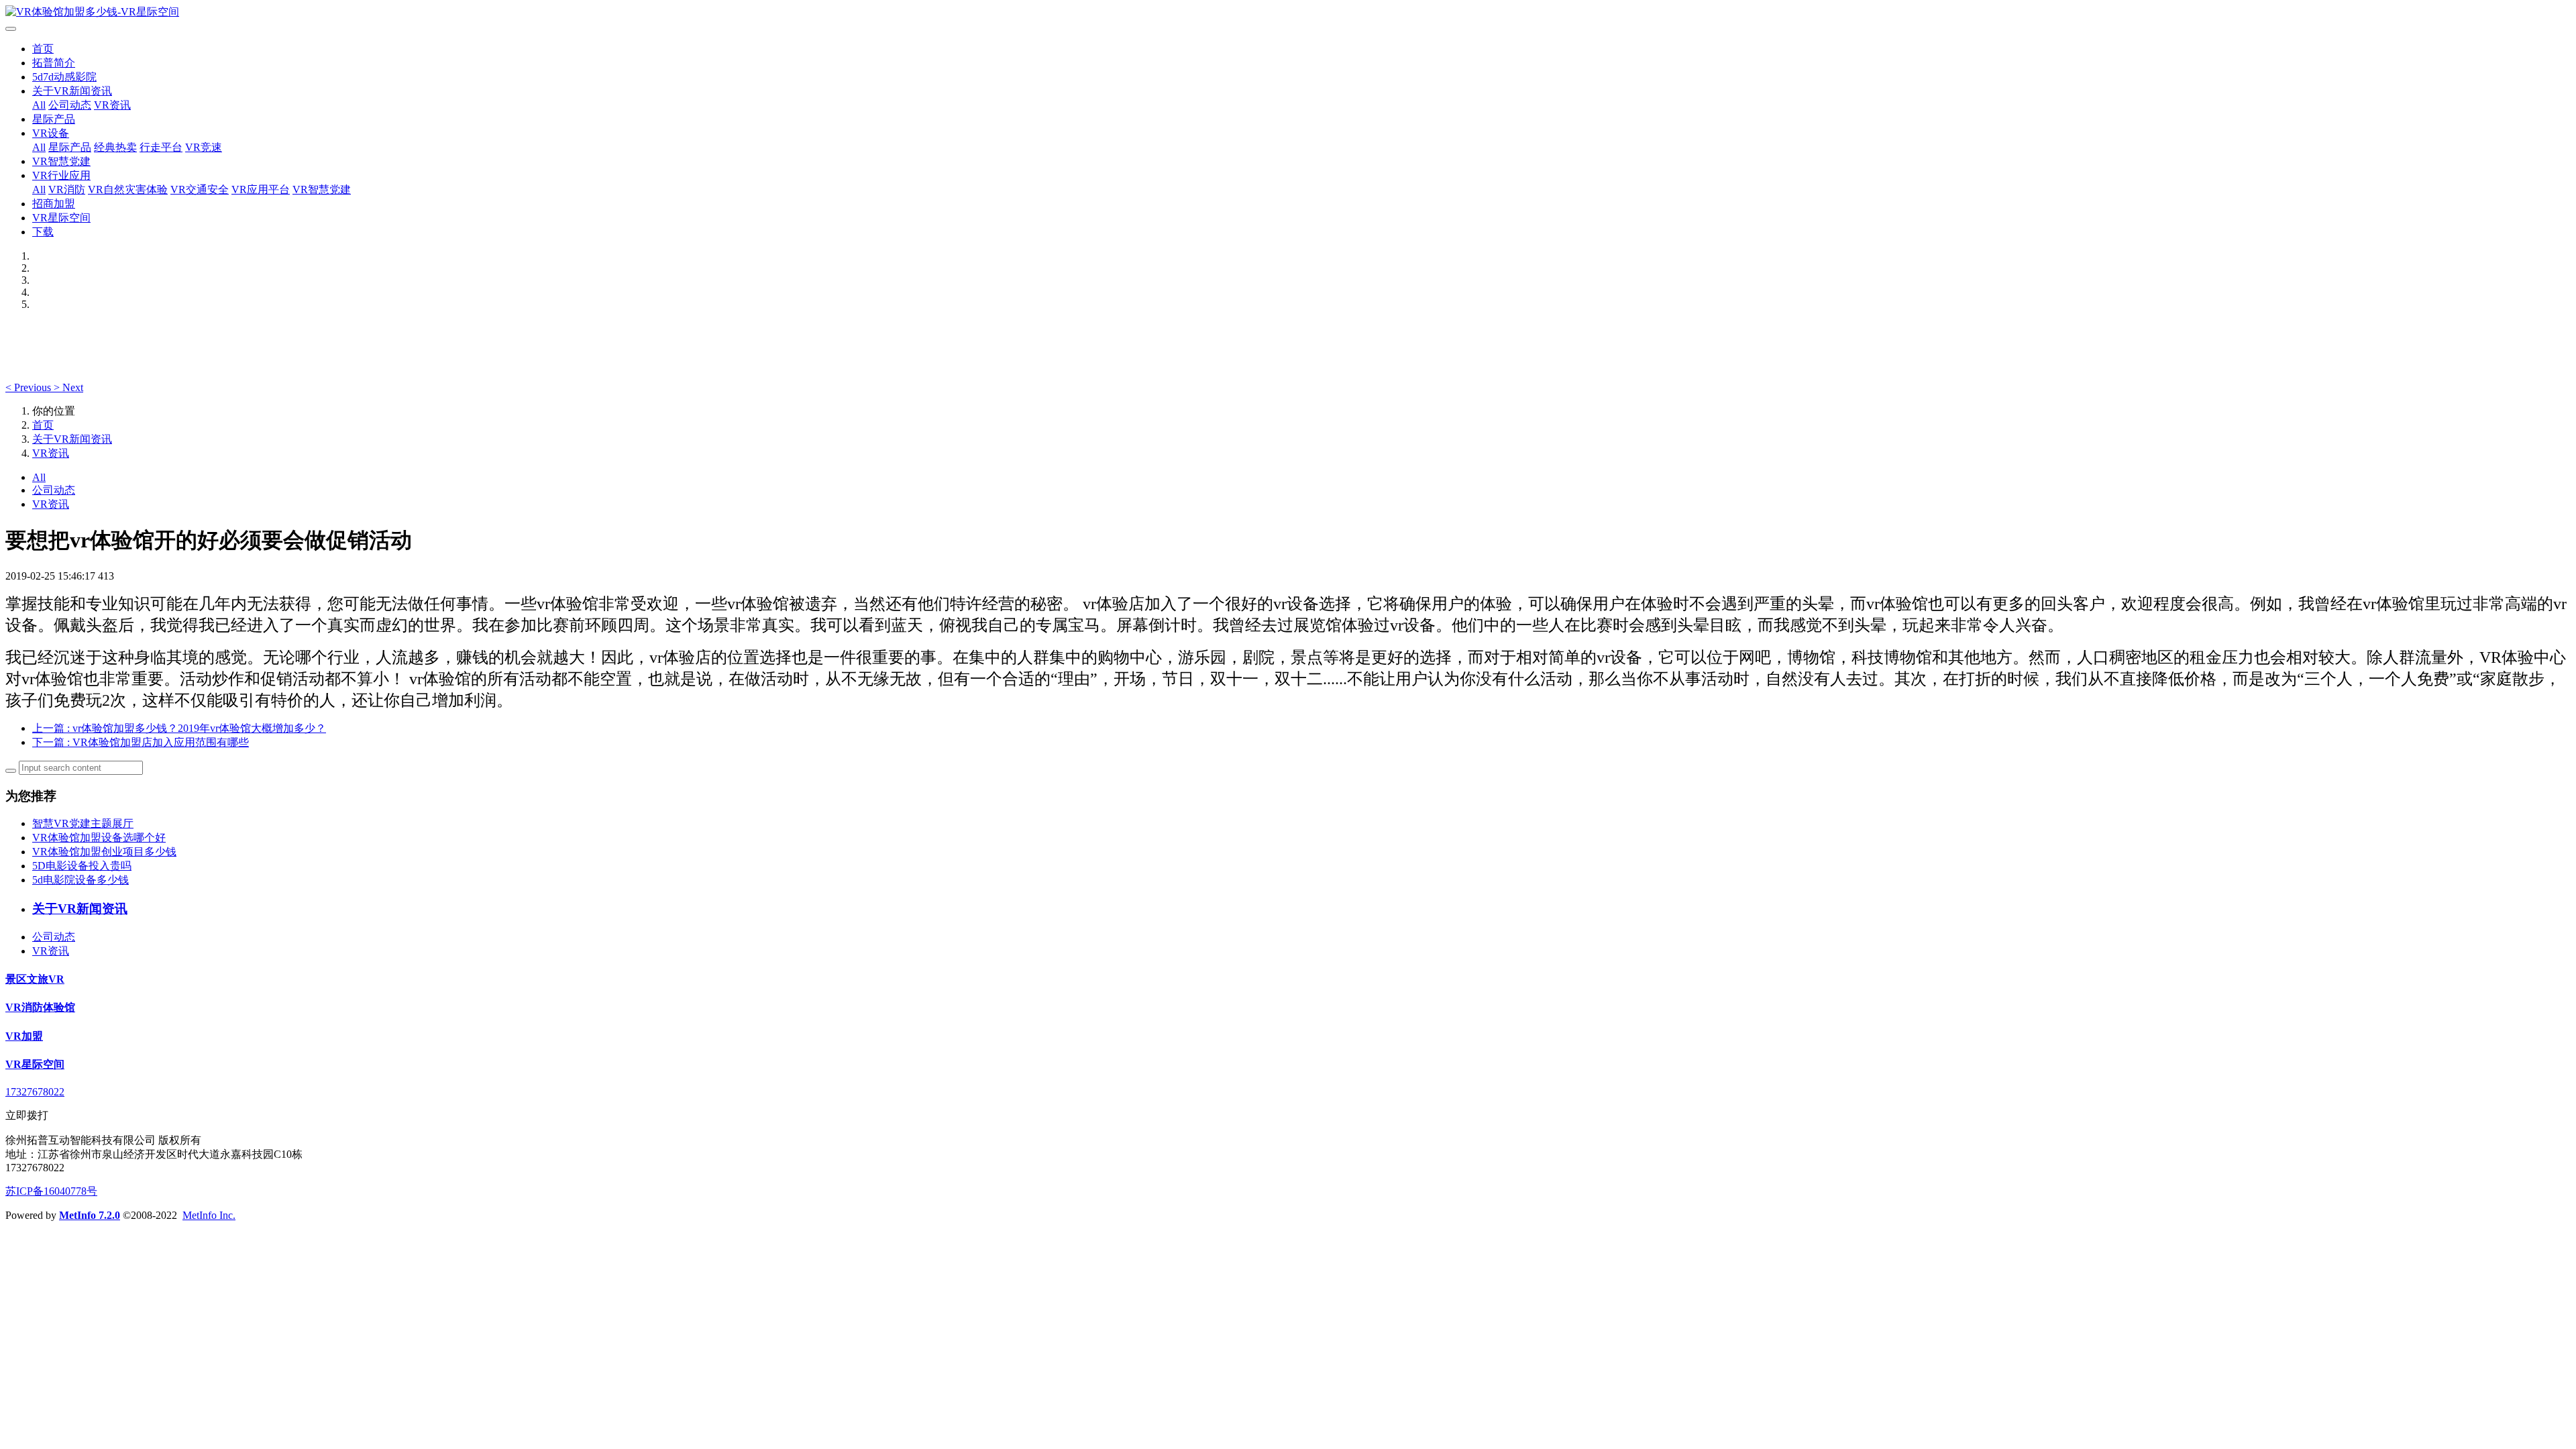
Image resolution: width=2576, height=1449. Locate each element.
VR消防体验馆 (40, 1007)
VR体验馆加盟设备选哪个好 (99, 838)
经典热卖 (115, 147)
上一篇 (179, 728)
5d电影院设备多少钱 (80, 880)
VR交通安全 (200, 190)
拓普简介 (54, 63)
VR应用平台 (261, 190)
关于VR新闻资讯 (72, 91)
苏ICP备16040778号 (51, 1191)
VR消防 (67, 190)
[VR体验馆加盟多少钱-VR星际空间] (1288, 12)
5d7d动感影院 (64, 77)
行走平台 (161, 147)
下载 (43, 232)
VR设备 (51, 133)
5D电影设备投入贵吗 (82, 866)
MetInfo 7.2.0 (90, 1215)
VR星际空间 (61, 218)
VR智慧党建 (61, 161)
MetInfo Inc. (209, 1215)
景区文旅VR (35, 979)
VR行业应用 (61, 175)
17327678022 (35, 1092)
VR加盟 (24, 1036)
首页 (43, 49)
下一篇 (141, 742)
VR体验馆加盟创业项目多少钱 (104, 852)
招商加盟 (54, 204)
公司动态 (70, 105)
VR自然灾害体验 (128, 190)
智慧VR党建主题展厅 (83, 823)
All (39, 105)
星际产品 (54, 119)
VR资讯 (112, 105)
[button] (30, 387)
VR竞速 (204, 147)
